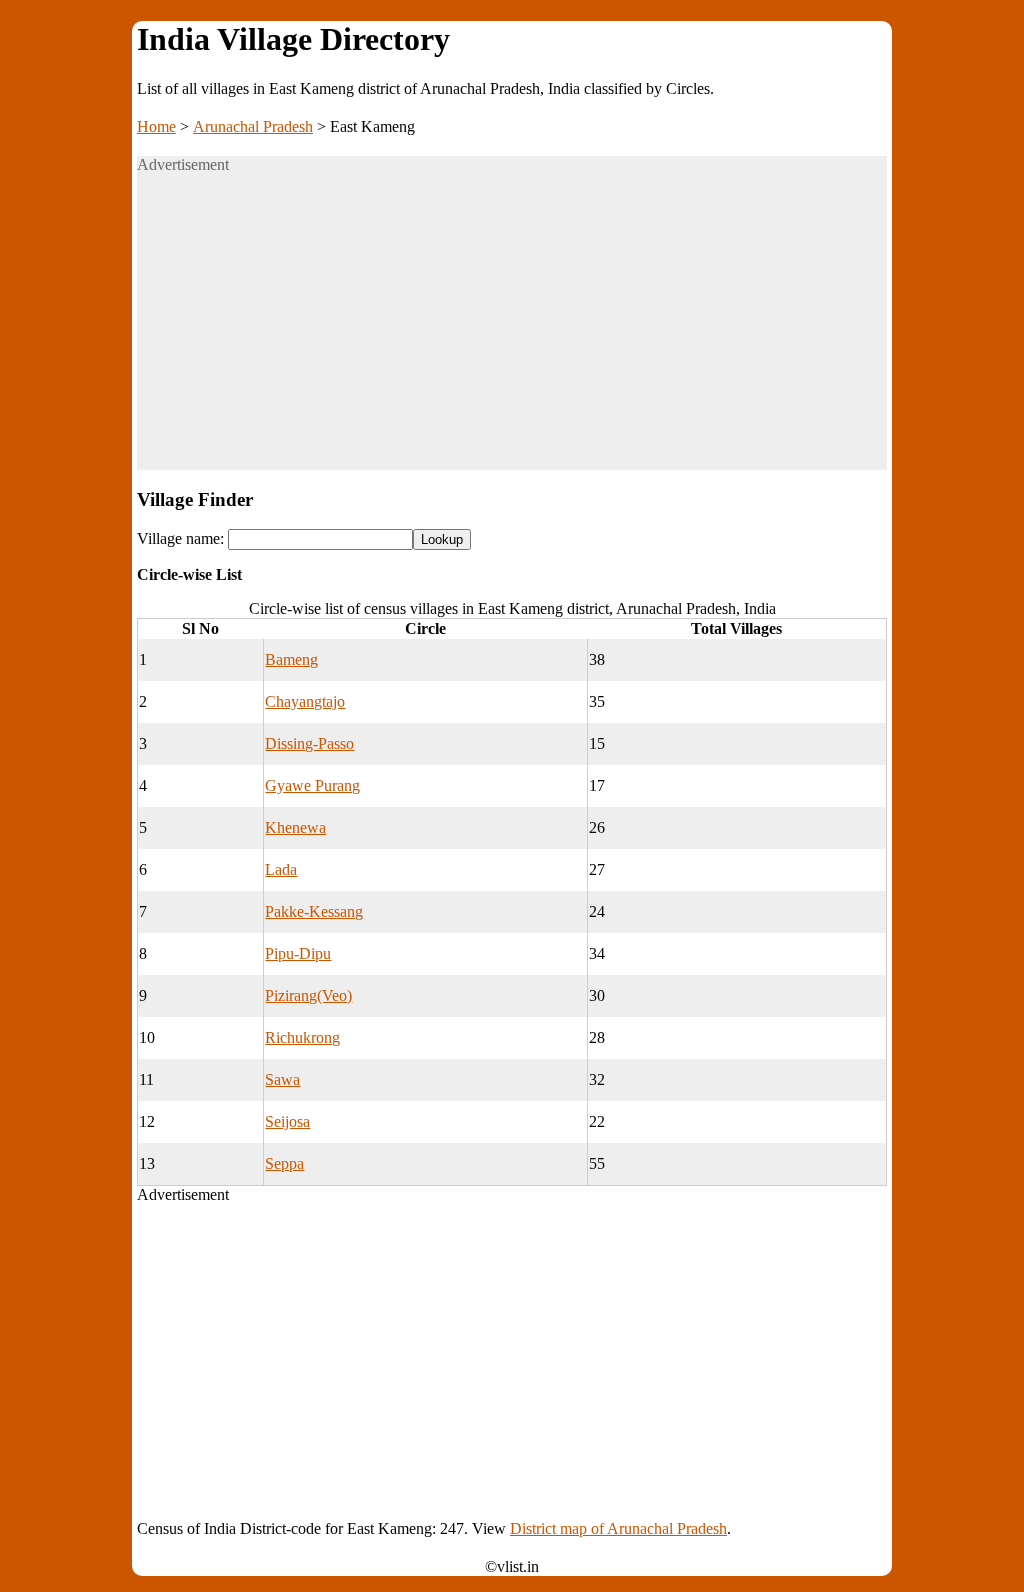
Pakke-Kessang (314, 911)
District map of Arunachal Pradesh (618, 1528)
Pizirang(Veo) (308, 995)
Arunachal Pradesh (253, 126)
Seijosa (287, 1121)
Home (156, 126)
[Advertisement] (512, 330)
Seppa (284, 1163)
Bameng (291, 659)
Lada (281, 869)
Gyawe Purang (312, 785)
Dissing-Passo (309, 743)
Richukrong (302, 1037)
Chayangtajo (305, 701)
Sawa (282, 1079)
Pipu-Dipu (298, 953)
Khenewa (295, 827)
